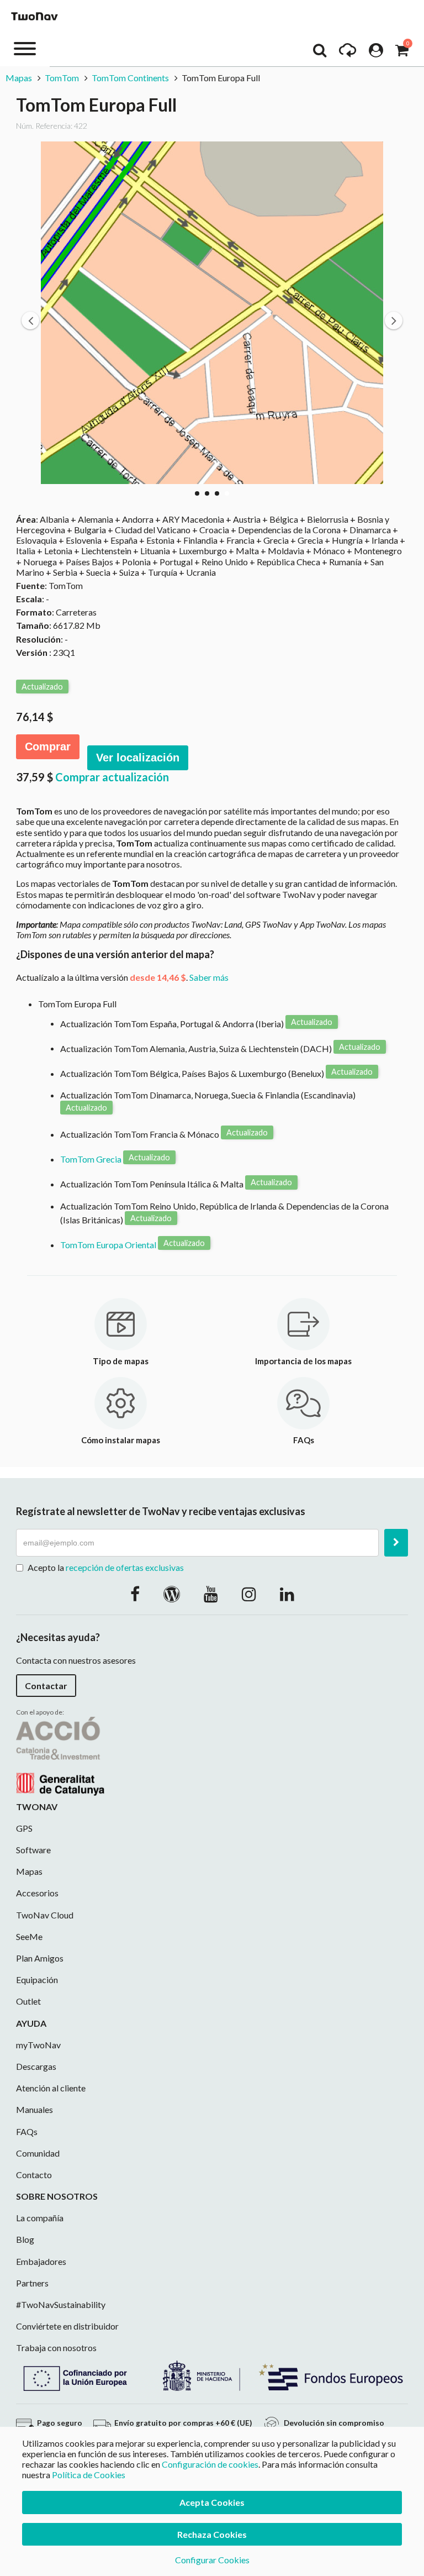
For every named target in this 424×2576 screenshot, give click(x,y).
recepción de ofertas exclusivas (125, 1567)
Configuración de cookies (210, 2464)
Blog (25, 2239)
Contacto (34, 2175)
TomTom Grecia (91, 1159)
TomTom (62, 78)
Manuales (35, 2109)
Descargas (36, 2066)
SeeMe (29, 1936)
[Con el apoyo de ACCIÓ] (60, 1755)
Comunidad (38, 2153)
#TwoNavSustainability (61, 2304)
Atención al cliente (51, 2088)
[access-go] (348, 53)
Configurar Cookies (212, 2560)
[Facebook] (135, 1594)
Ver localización (138, 758)
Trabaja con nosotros (56, 2348)
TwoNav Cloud (45, 1915)
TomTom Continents (130, 78)
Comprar (48, 746)
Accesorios (37, 1893)
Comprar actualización (112, 777)
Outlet (28, 2001)
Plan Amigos (40, 1958)
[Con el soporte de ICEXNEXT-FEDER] (212, 2374)
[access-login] (376, 53)
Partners (32, 2283)
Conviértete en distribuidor (67, 2326)
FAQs (27, 2131)
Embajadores (41, 2261)
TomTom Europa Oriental (108, 1245)
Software (33, 1850)
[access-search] (320, 53)
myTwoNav (38, 2045)
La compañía (40, 2218)
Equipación (37, 1980)
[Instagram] (249, 1594)
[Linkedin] (287, 1594)
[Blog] (172, 1594)
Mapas (20, 78)
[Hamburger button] (25, 48)
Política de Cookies (89, 2475)
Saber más (209, 977)
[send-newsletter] (396, 1543)
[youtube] (211, 1594)
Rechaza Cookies (212, 2534)
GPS (24, 1828)
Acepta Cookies (212, 2502)
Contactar (46, 1686)
